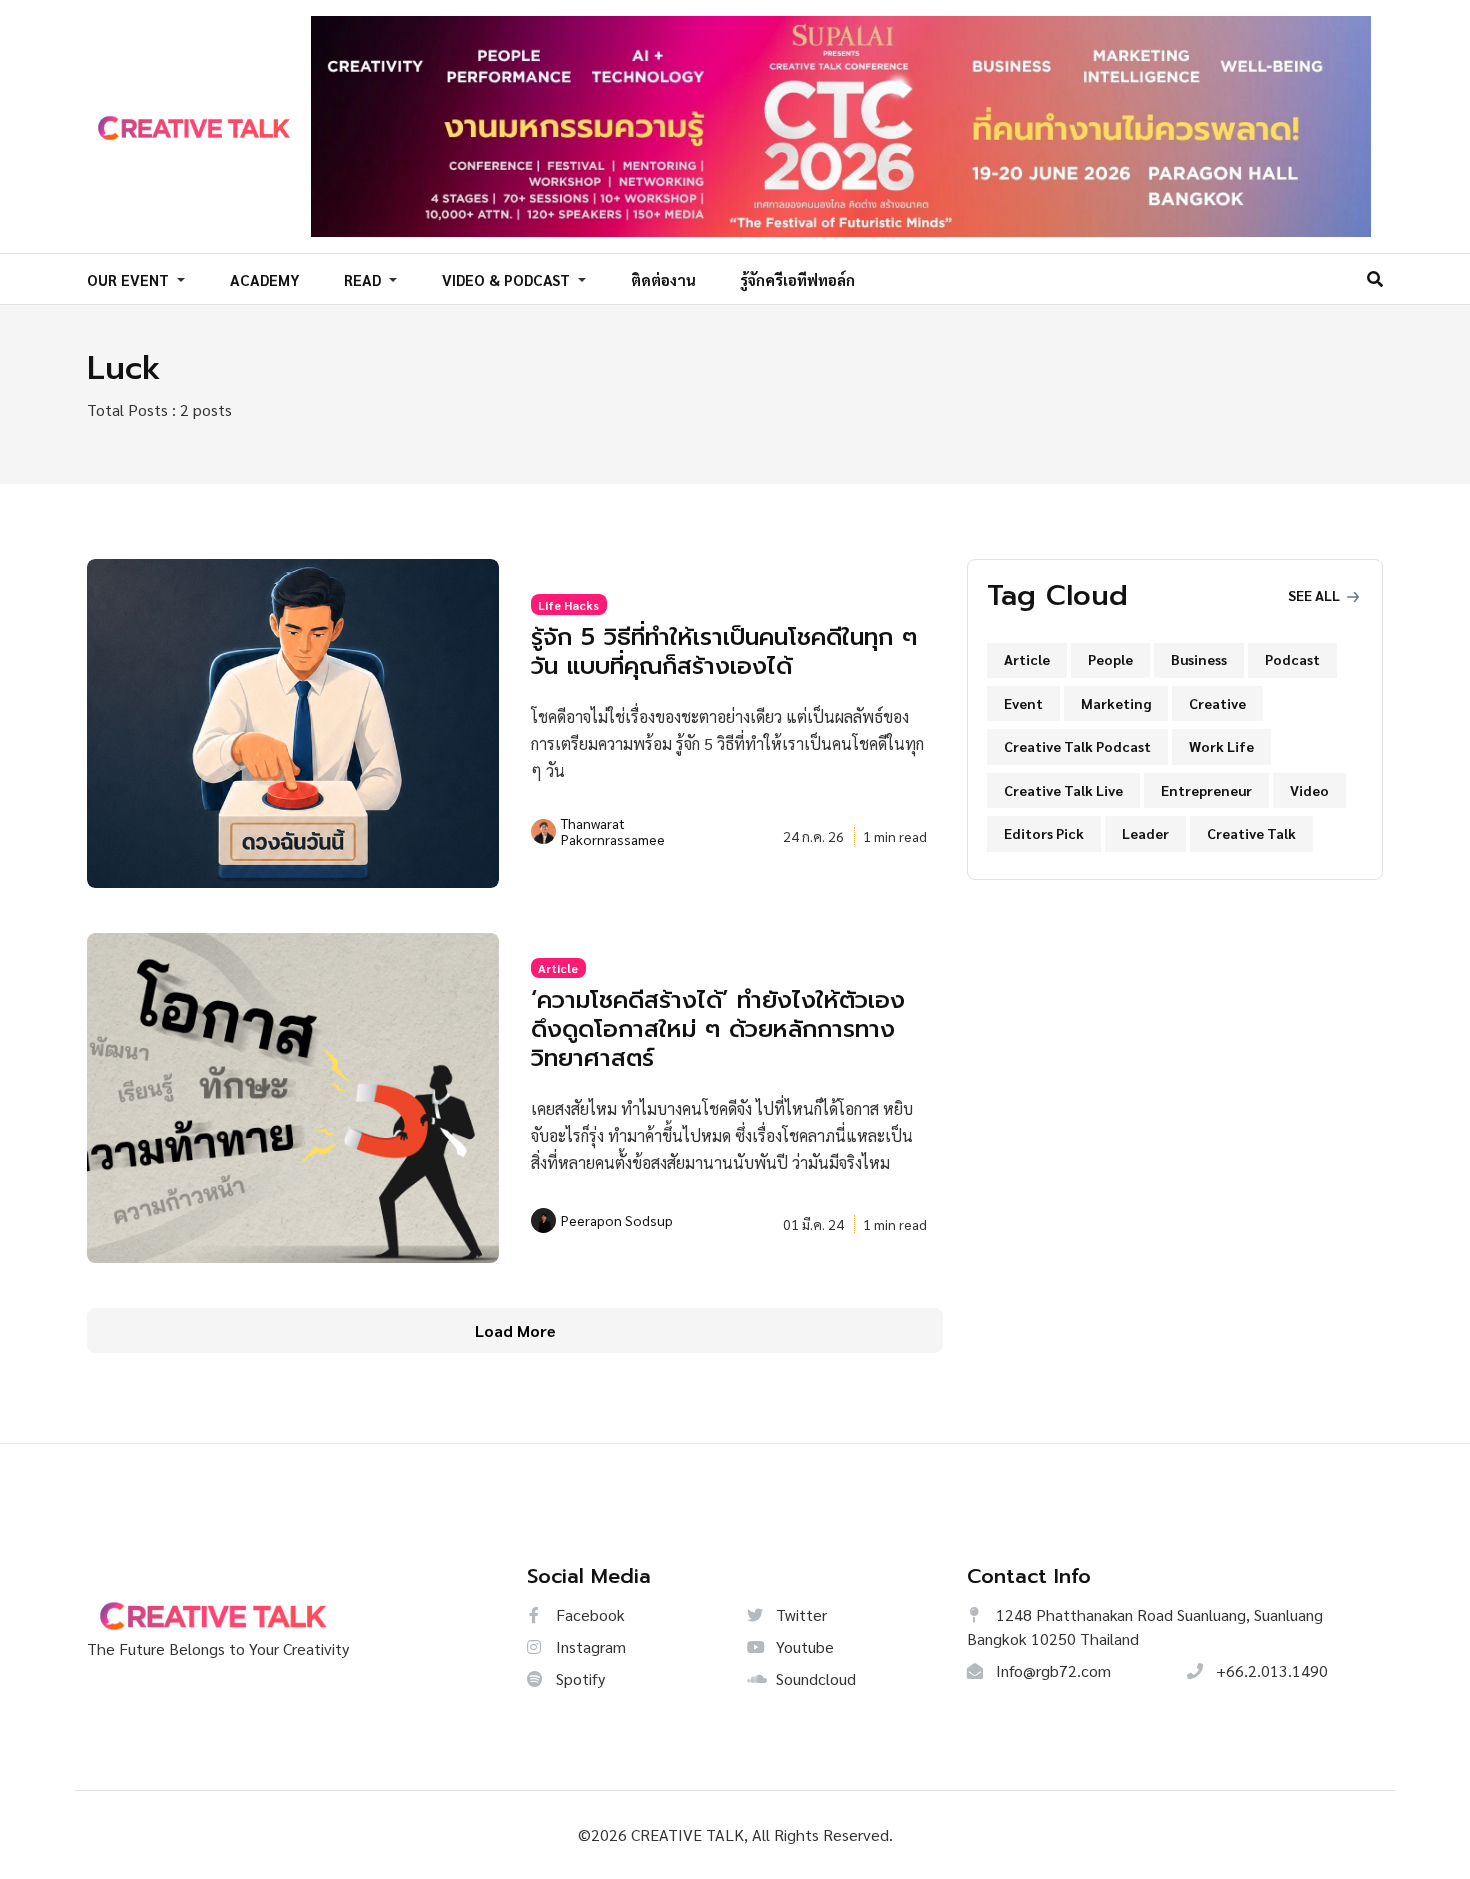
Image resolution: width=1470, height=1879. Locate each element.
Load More (515, 1330)
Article (558, 968)
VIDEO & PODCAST (508, 279)
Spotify (578, 1678)
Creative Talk (1251, 833)
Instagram (589, 1646)
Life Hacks (568, 605)
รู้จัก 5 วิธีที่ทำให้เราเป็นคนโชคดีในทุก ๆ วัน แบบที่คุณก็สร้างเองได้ (724, 651)
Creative (1217, 703)
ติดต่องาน (663, 279)
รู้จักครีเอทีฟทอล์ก (797, 279)
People (1110, 659)
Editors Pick (1044, 833)
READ (364, 279)
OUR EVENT (130, 279)
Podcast (1292, 659)
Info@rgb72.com (1051, 1670)
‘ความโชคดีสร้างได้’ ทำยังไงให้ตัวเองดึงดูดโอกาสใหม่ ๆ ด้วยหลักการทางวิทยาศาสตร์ (718, 1029)
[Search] (1375, 278)
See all (1315, 595)
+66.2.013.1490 (1270, 1670)
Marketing (1116, 703)
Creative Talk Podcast (1077, 746)
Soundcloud (814, 1678)
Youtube (803, 1646)
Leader (1145, 833)
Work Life (1221, 746)
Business (1199, 659)
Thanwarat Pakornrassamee (613, 831)
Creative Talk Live (1063, 790)
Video (1309, 790)
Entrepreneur (1206, 790)
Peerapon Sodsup (617, 1220)
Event (1023, 703)
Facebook (588, 1614)
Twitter (799, 1614)
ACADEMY (265, 279)
